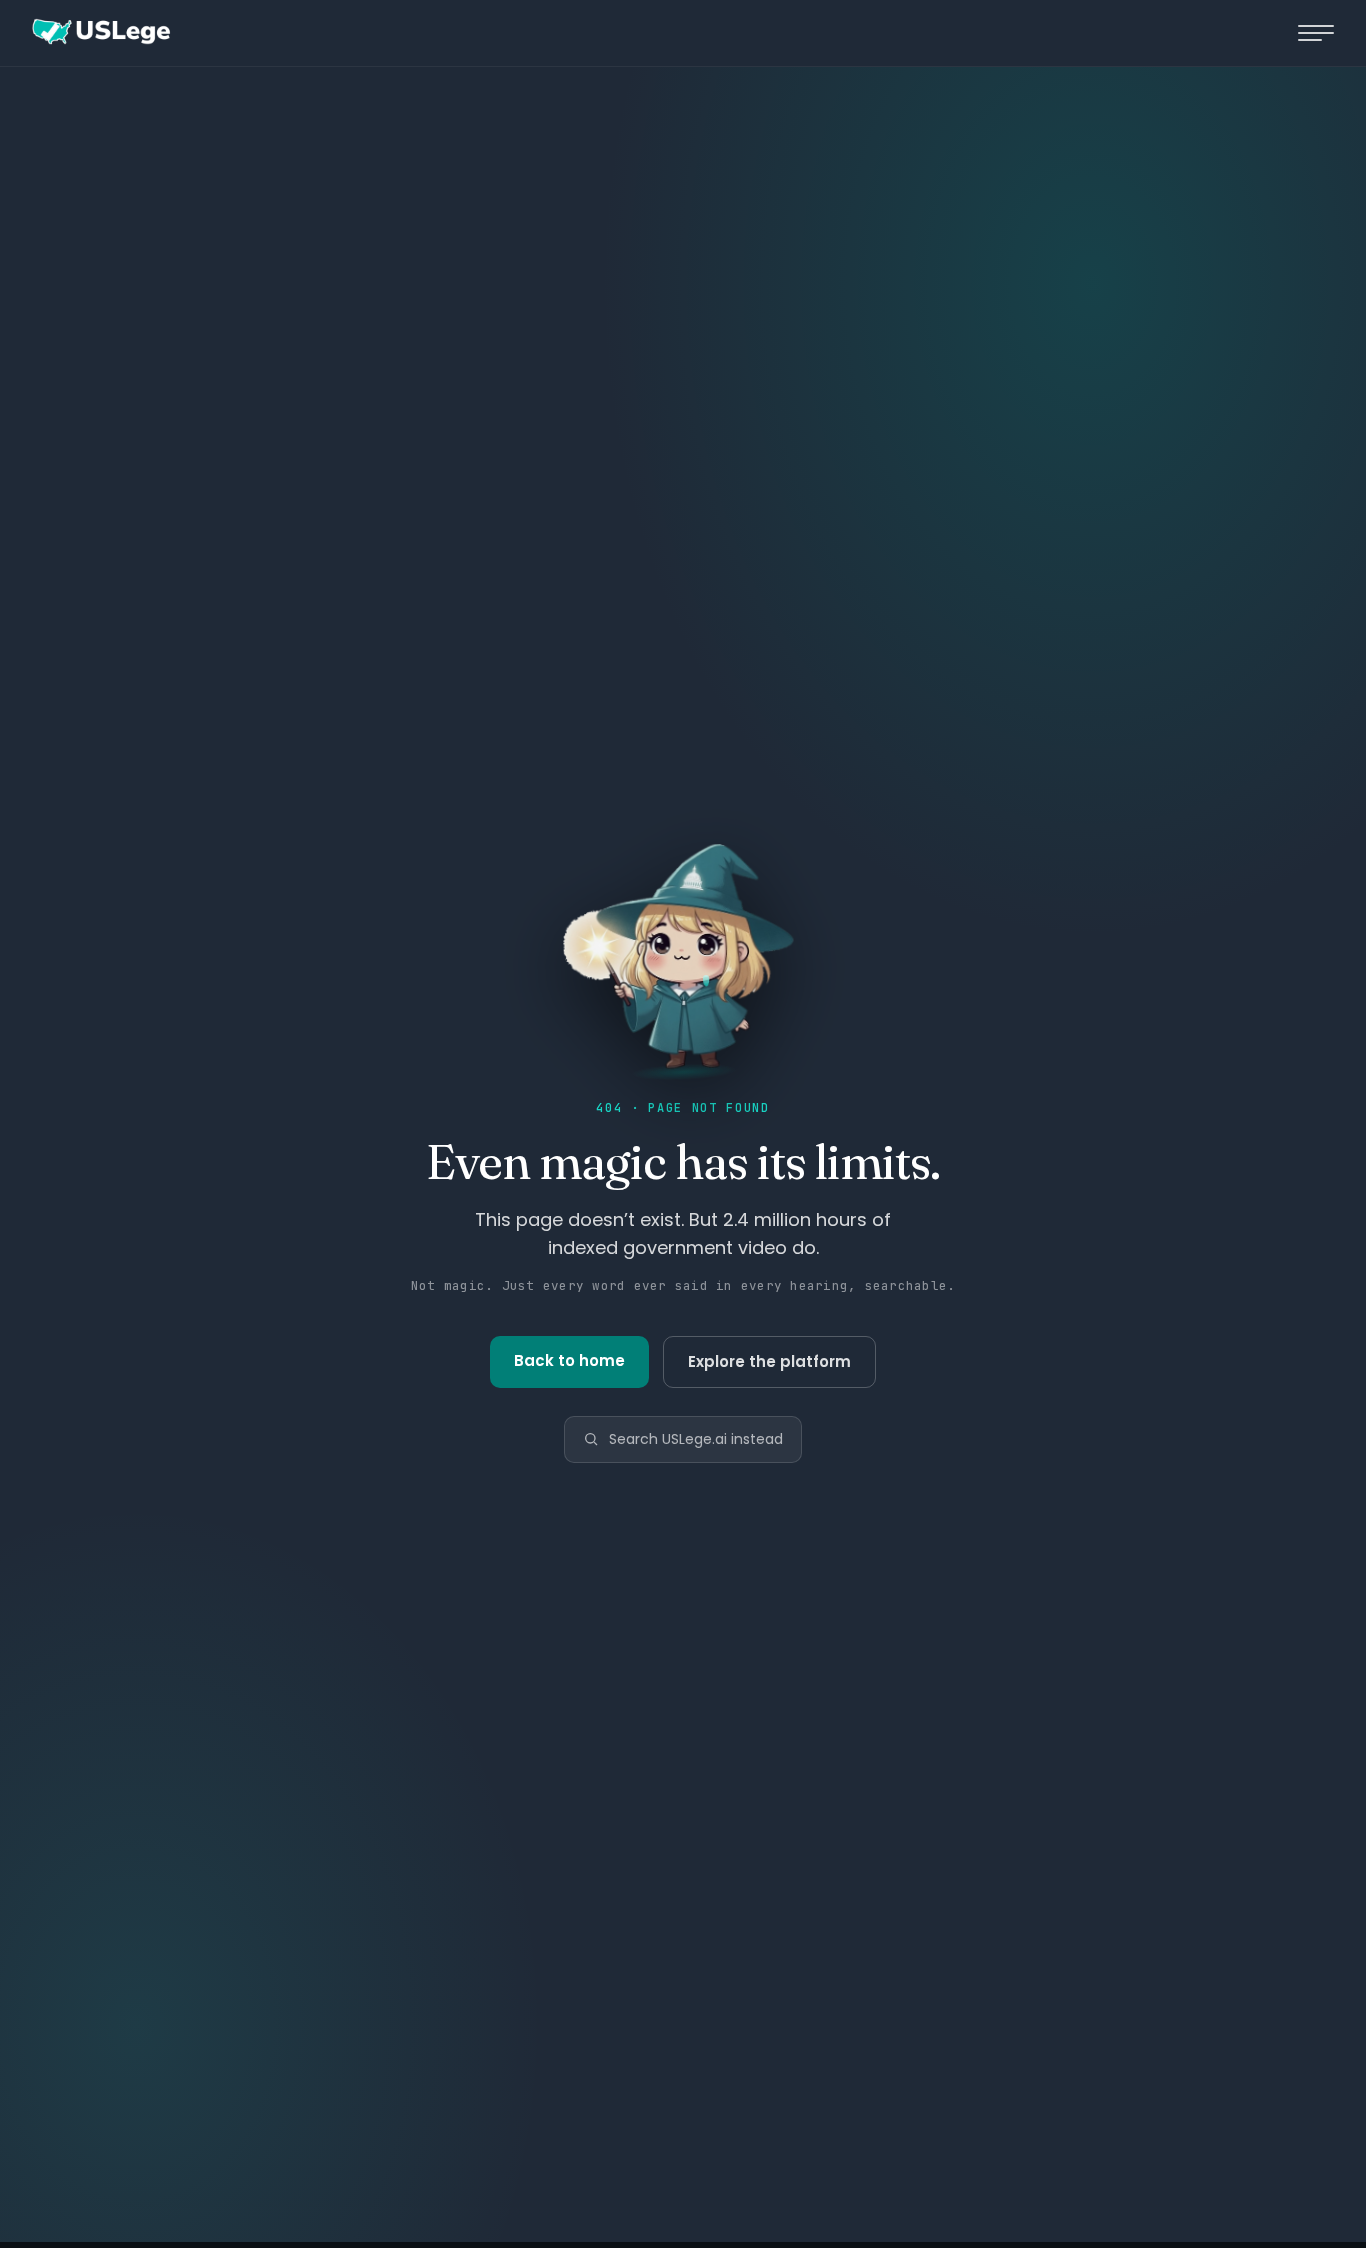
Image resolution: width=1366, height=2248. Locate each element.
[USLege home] (100, 33)
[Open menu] (1316, 33)
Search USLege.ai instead (696, 1439)
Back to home (569, 1360)
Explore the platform (769, 1361)
